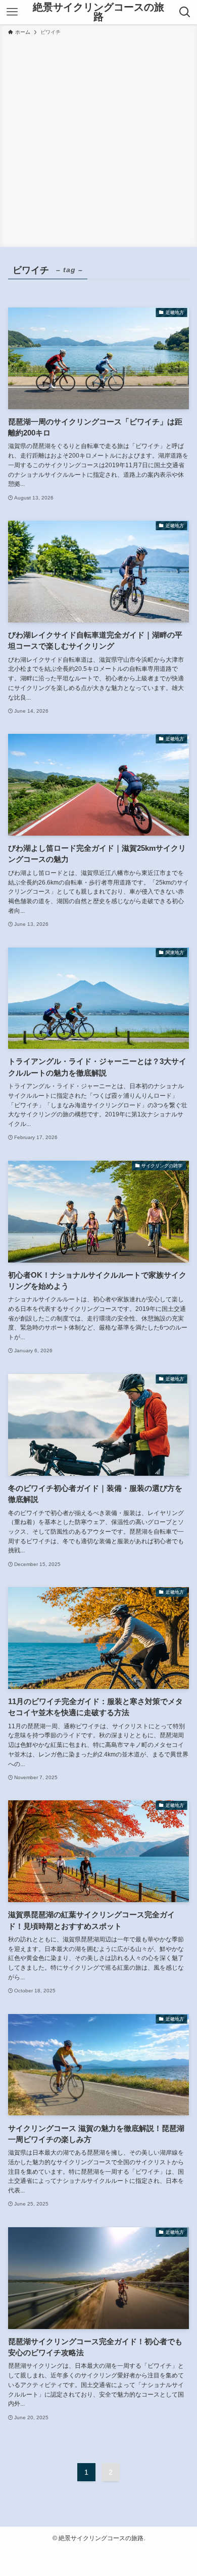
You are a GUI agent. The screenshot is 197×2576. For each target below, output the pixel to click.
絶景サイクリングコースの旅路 (98, 12)
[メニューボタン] (12, 12)
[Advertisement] (98, 140)
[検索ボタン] (185, 12)
